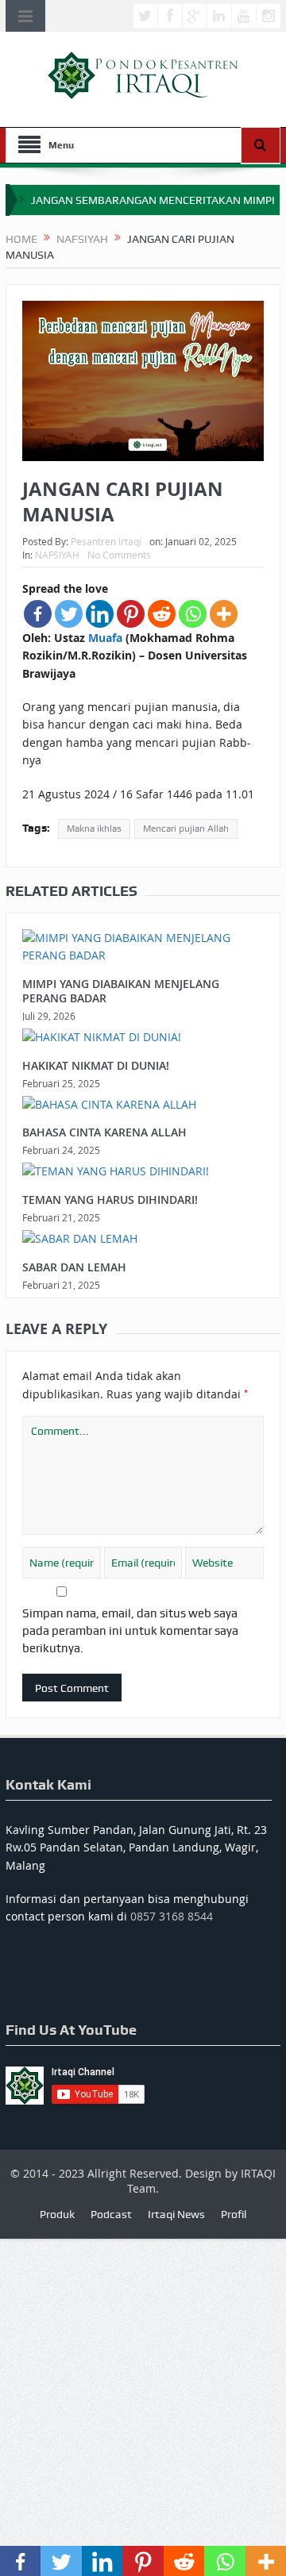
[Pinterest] (131, 614)
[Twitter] (69, 614)
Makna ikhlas (94, 829)
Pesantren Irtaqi (106, 541)
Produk (57, 2214)
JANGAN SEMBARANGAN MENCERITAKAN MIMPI (153, 200)
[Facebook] (38, 614)
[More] (224, 614)
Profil (234, 2214)
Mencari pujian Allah (186, 829)
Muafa (105, 638)
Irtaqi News (176, 2214)
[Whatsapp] (193, 614)
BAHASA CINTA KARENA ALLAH (104, 1132)
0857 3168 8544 (172, 1916)
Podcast (111, 2214)
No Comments (119, 555)
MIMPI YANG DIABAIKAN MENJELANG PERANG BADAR (121, 991)
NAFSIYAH (57, 555)
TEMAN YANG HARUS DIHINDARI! (110, 1200)
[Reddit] (162, 614)
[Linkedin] (100, 614)
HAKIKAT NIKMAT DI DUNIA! (96, 1065)
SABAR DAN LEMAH (74, 1267)
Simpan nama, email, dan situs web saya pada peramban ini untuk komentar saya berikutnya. (130, 1631)
